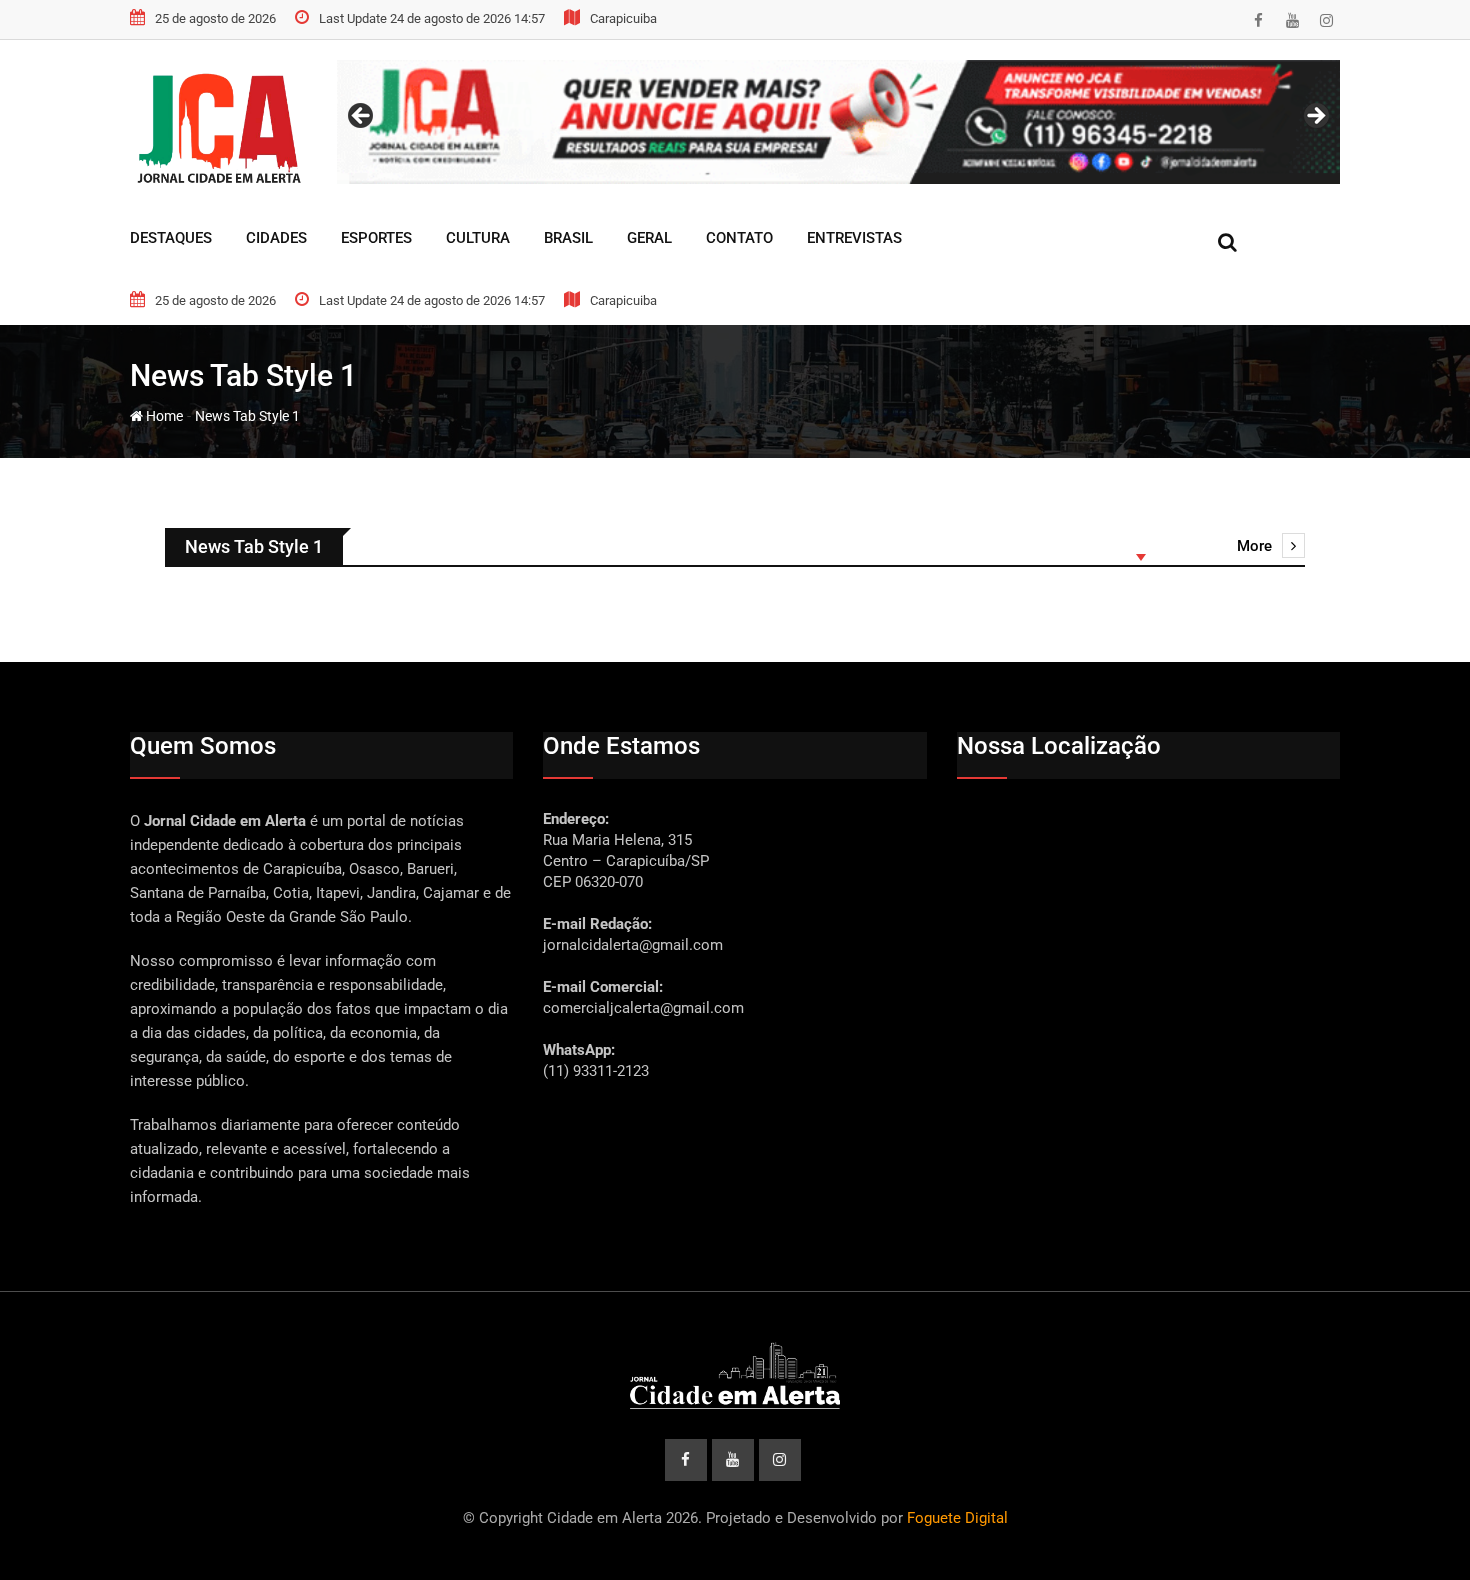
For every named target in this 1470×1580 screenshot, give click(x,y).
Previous (362, 117)
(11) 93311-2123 (596, 1071)
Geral (649, 238)
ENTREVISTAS (854, 238)
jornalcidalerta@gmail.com (633, 945)
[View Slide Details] (838, 122)
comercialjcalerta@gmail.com (643, 1008)
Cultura (478, 238)
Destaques (171, 238)
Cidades (276, 238)
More (1254, 546)
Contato (739, 238)
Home (163, 416)
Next (1315, 117)
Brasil (568, 238)
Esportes (376, 238)
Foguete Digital (957, 1518)
